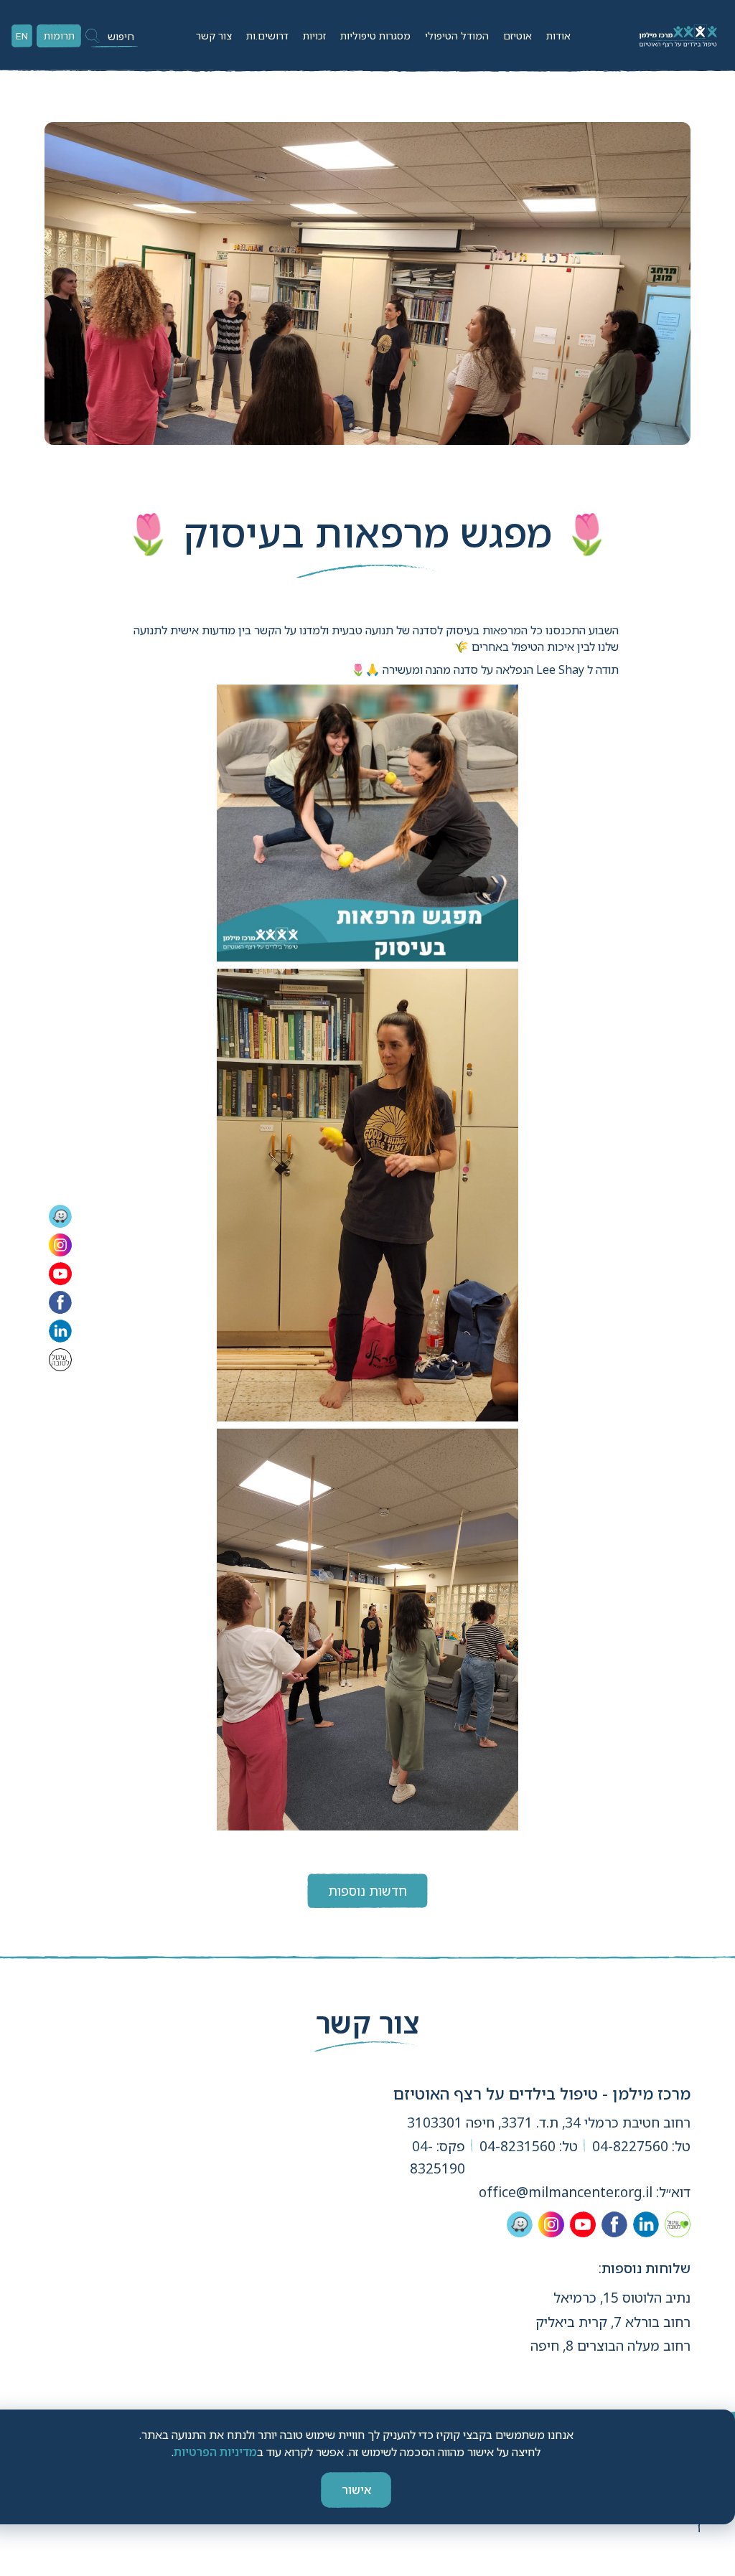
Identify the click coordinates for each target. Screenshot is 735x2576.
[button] (558, 36)
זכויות (314, 36)
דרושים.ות (267, 36)
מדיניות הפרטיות (215, 2452)
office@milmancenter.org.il (566, 2192)
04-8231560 (518, 2146)
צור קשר (214, 36)
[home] (677, 36)
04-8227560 (630, 2146)
